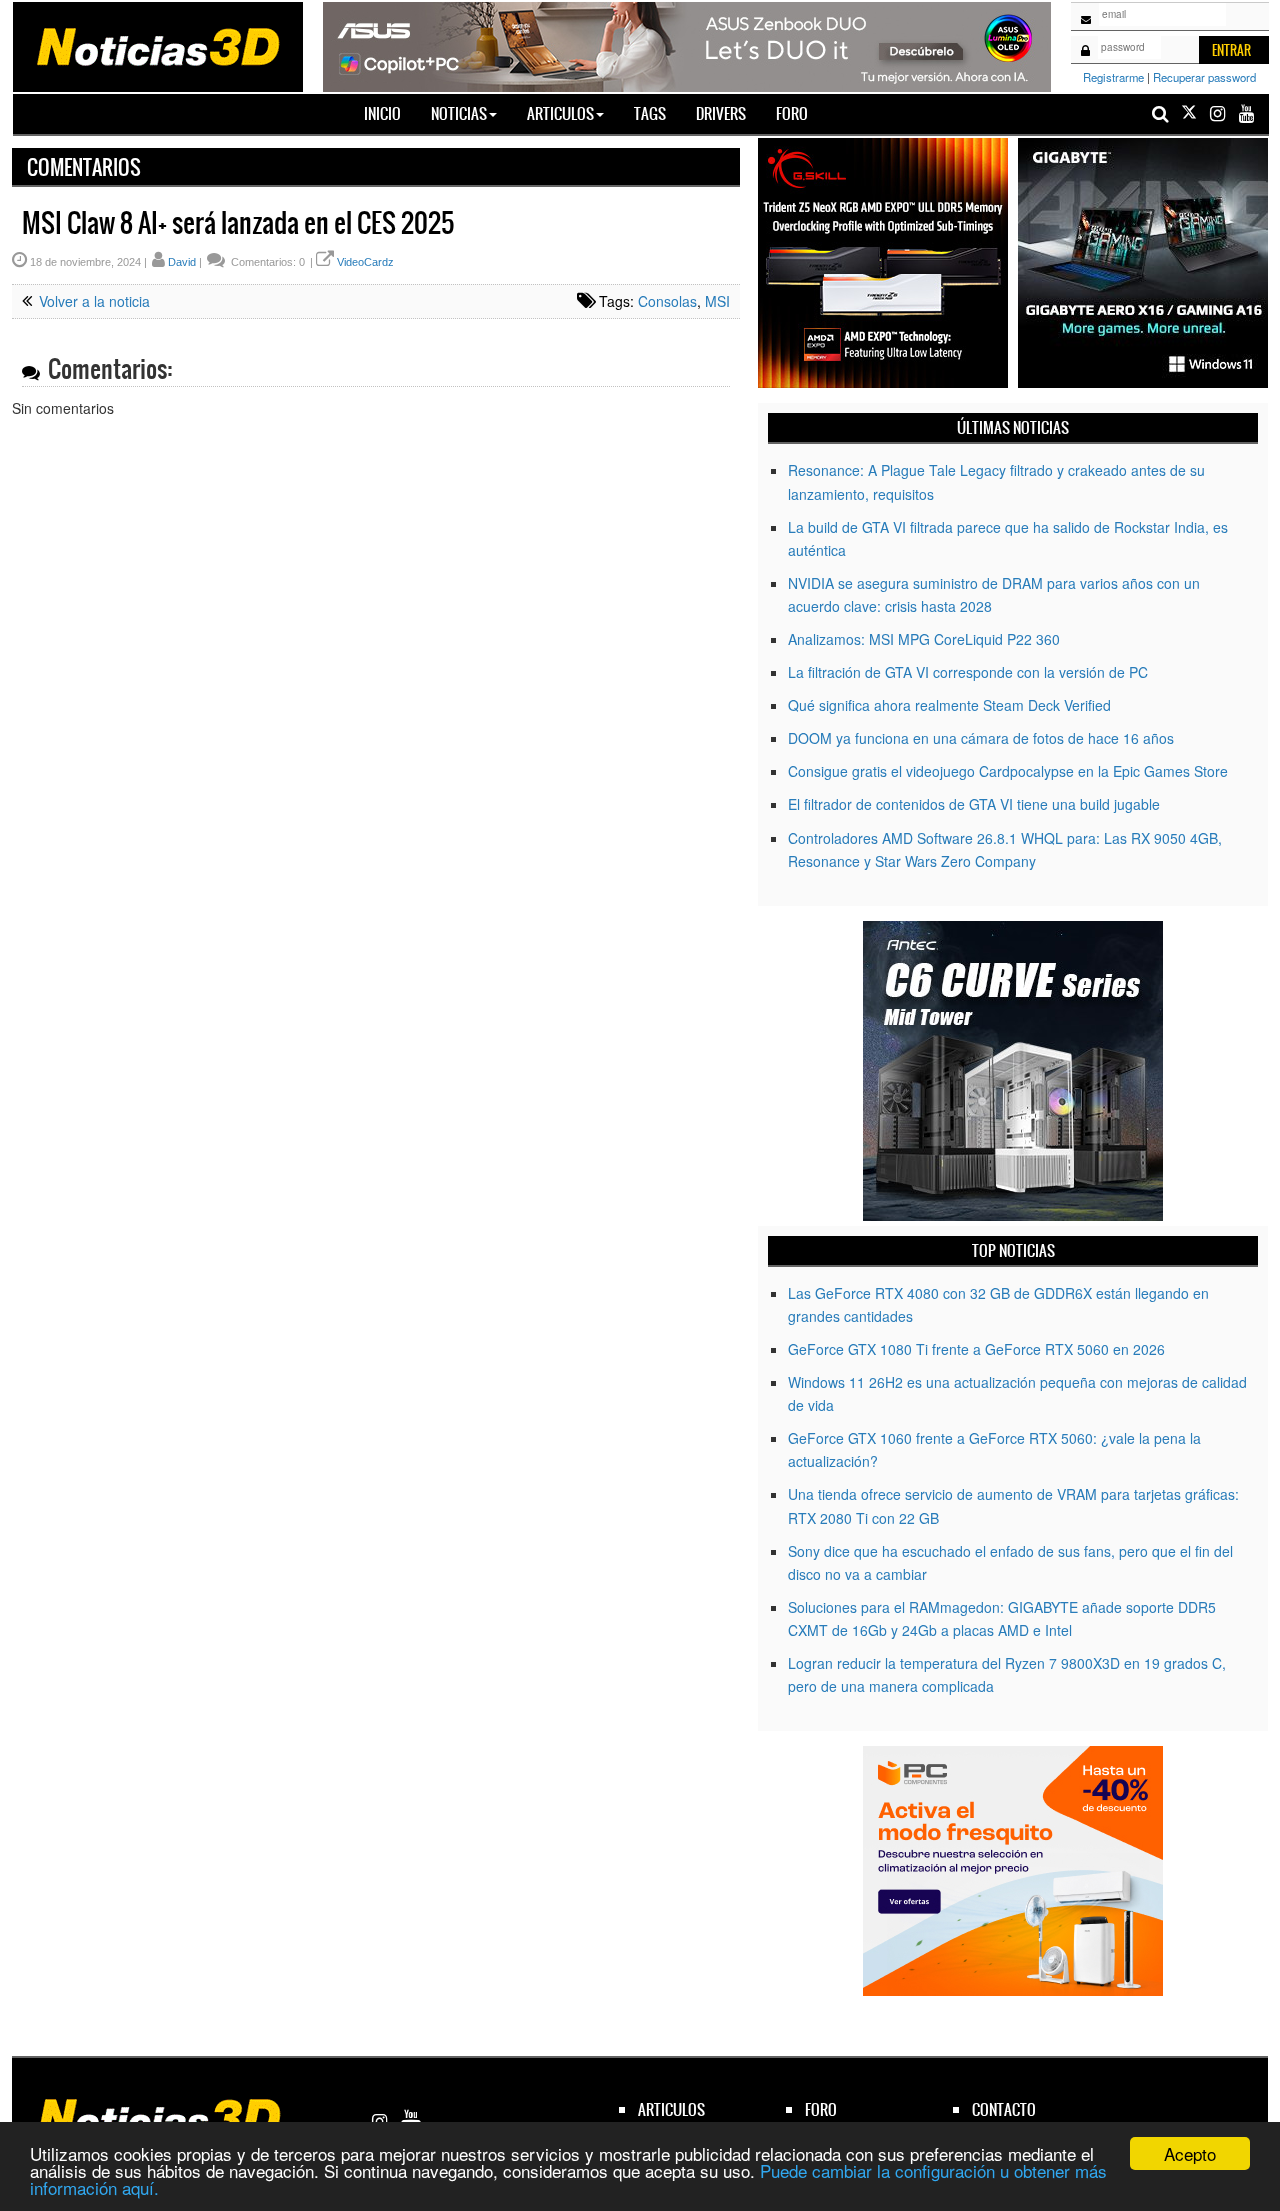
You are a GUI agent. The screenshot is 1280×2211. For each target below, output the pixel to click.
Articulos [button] (560, 113)
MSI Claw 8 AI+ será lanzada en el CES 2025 (238, 223)
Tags (650, 113)
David (182, 262)
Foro (792, 113)
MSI (717, 301)
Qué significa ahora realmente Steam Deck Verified (949, 705)
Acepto (1190, 2153)
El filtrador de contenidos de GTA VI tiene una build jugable (974, 804)
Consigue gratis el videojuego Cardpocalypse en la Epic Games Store (1008, 771)
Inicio (390, 113)
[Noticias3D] (157, 45)
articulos (671, 2109)
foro (821, 2109)
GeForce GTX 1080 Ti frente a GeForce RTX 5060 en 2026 (976, 1349)
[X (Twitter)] (1189, 113)
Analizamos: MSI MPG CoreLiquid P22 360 (924, 639)
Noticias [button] (459, 113)
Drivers (721, 113)
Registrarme (1113, 77)
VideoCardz (365, 262)
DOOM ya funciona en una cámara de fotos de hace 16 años (981, 738)
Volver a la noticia (92, 301)
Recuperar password (1204, 77)
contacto (1004, 2109)
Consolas (667, 301)
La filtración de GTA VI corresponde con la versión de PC (968, 672)
